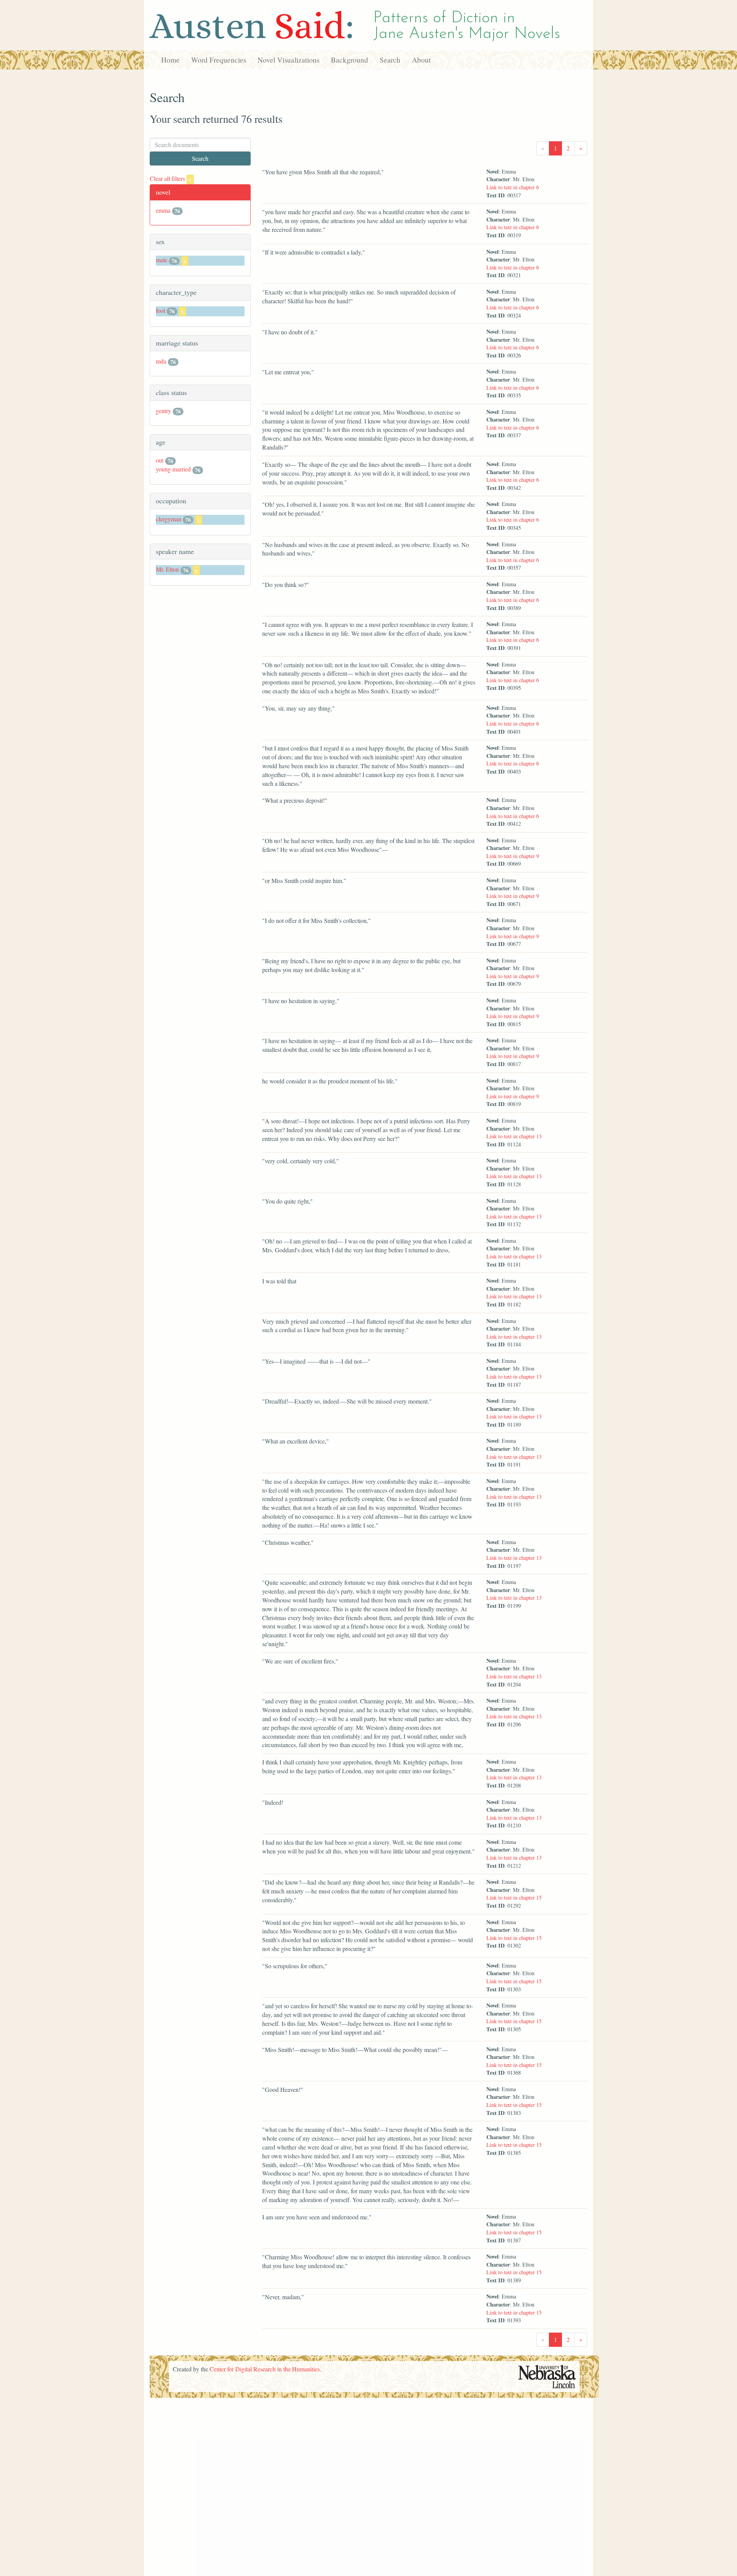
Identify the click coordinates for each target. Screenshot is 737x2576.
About (421, 60)
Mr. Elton (167, 569)
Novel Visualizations (288, 60)
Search (390, 60)
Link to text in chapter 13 (514, 1136)
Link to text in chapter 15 (514, 1897)
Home (170, 60)
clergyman (169, 519)
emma (163, 210)
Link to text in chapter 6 (513, 187)
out (160, 460)
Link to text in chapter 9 (513, 856)
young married (173, 469)
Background (349, 60)
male (162, 260)
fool (160, 310)
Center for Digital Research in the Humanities (265, 2369)
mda (161, 361)
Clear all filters (171, 178)
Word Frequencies (219, 60)
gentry (164, 411)
